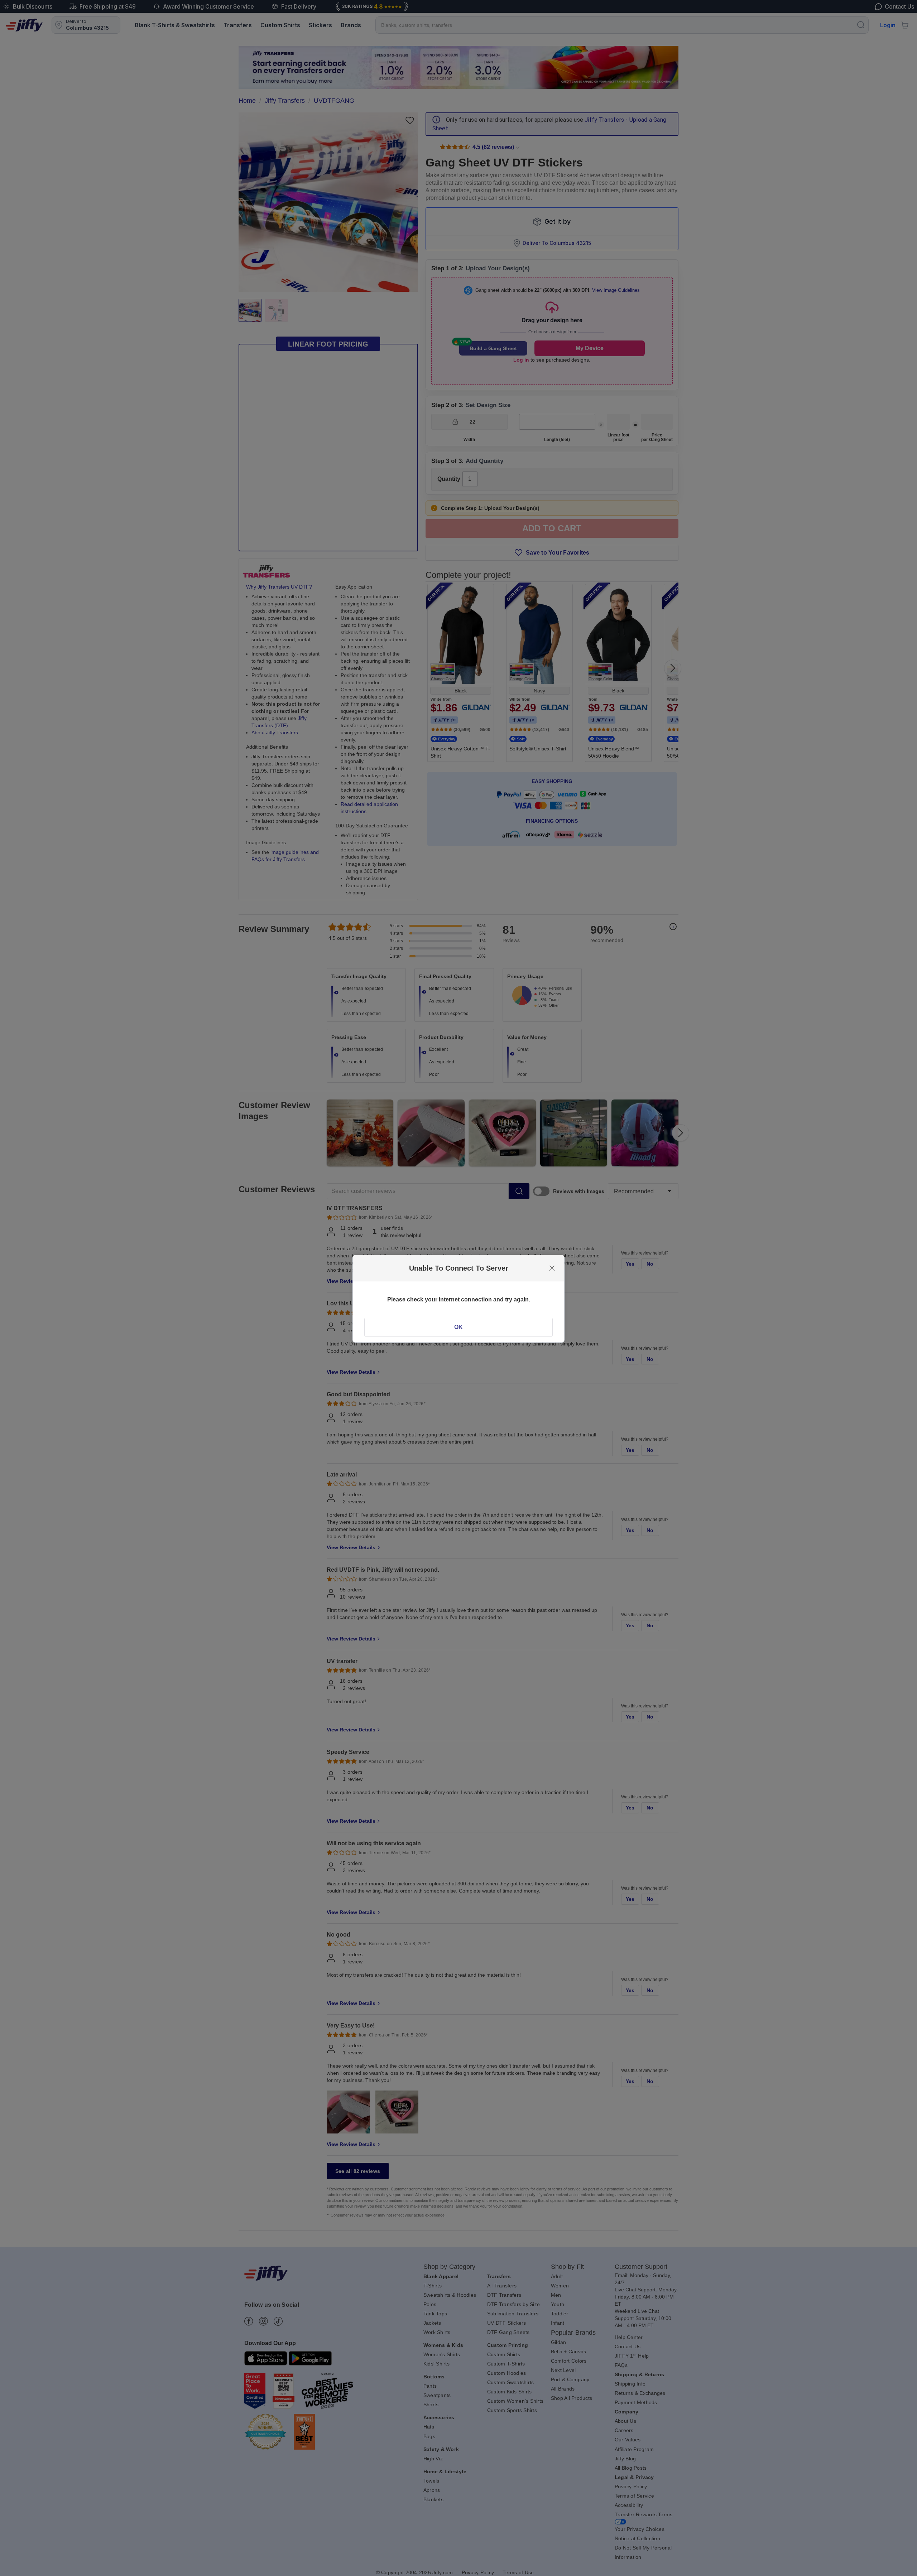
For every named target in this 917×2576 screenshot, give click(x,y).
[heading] (458, 1268)
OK (458, 1327)
